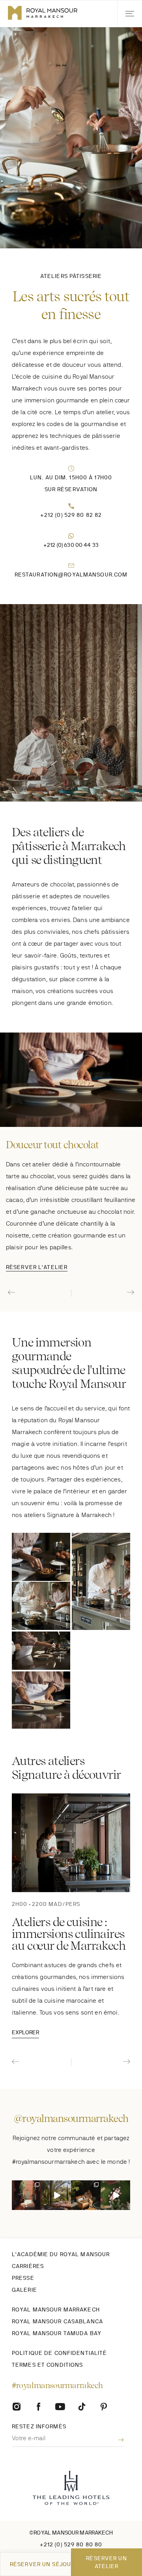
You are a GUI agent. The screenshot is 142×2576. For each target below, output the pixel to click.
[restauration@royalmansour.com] (71, 566)
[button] (130, 14)
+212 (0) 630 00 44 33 (71, 545)
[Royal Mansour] (82, 2406)
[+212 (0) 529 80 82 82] (71, 506)
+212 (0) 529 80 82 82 (71, 515)
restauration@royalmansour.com (71, 575)
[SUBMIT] (115, 2440)
